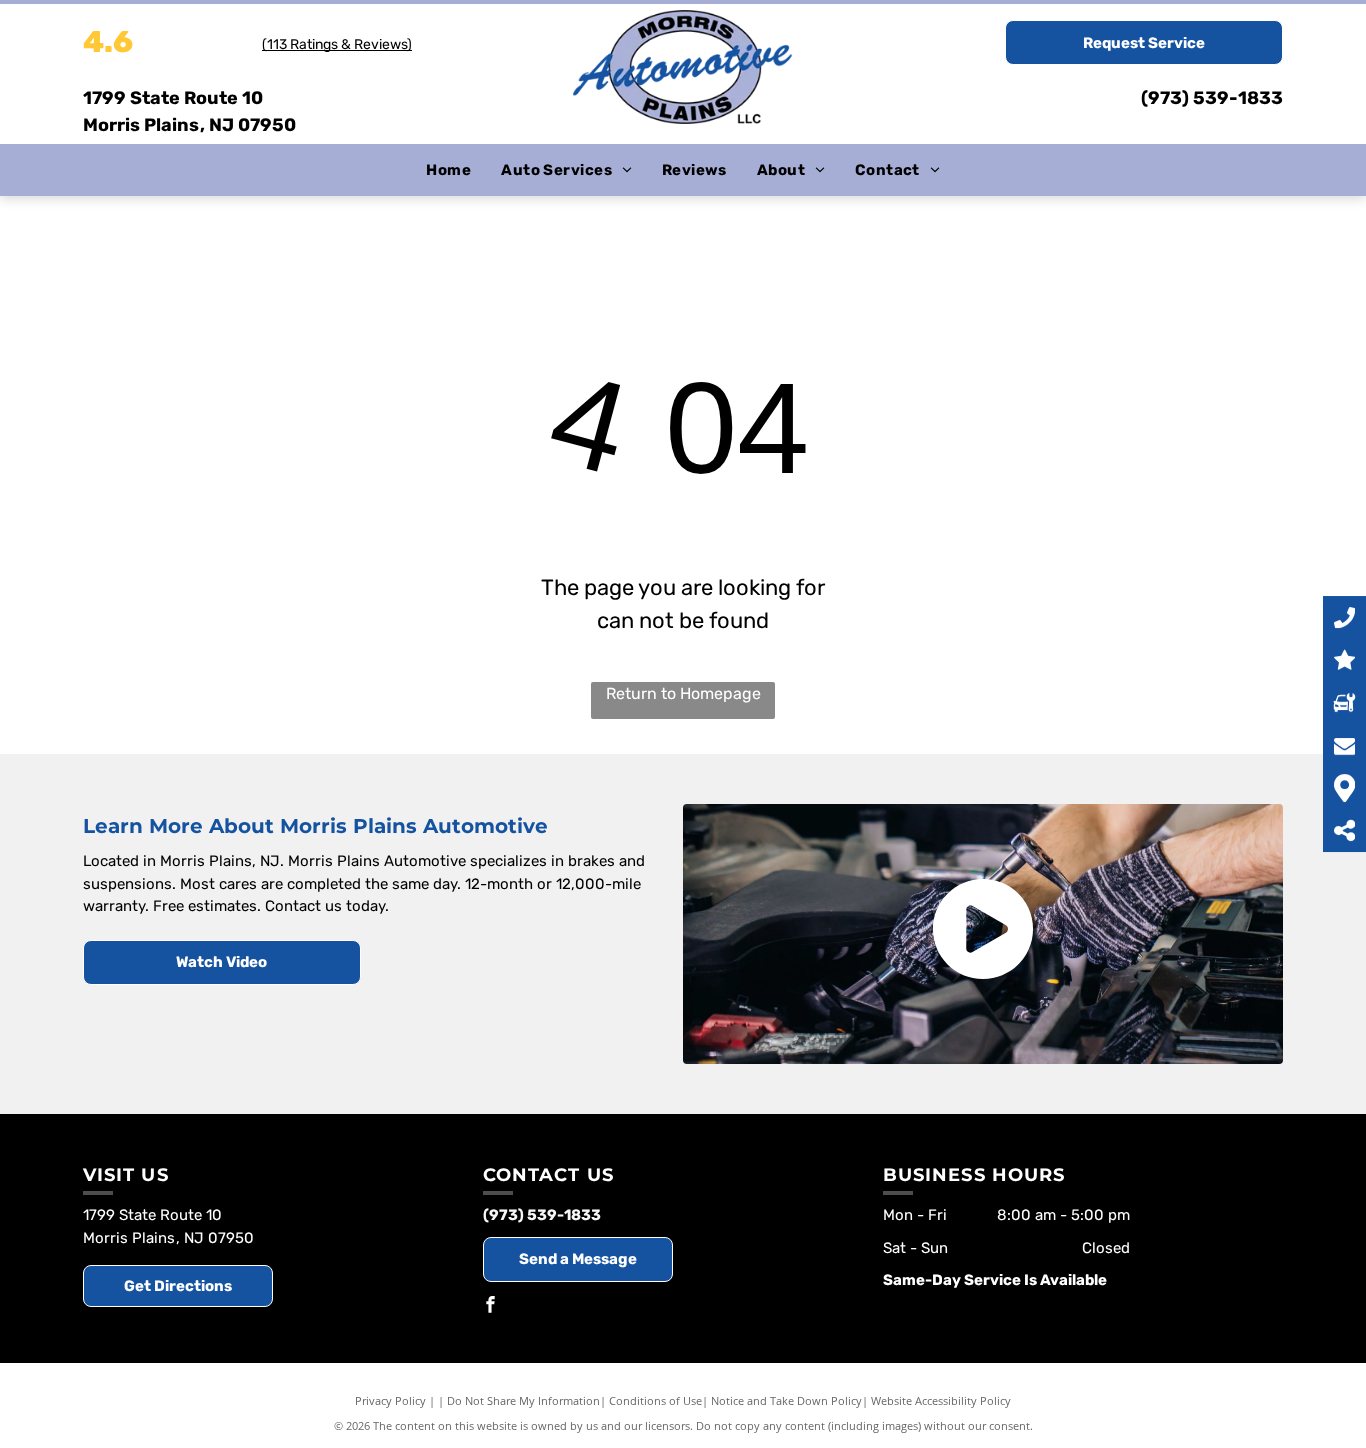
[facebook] (491, 1307)
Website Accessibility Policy (941, 1400)
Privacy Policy (390, 1400)
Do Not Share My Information (523, 1400)
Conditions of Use (655, 1400)
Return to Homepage (683, 693)
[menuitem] (448, 170)
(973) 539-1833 (1212, 98)
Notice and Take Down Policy (786, 1400)
